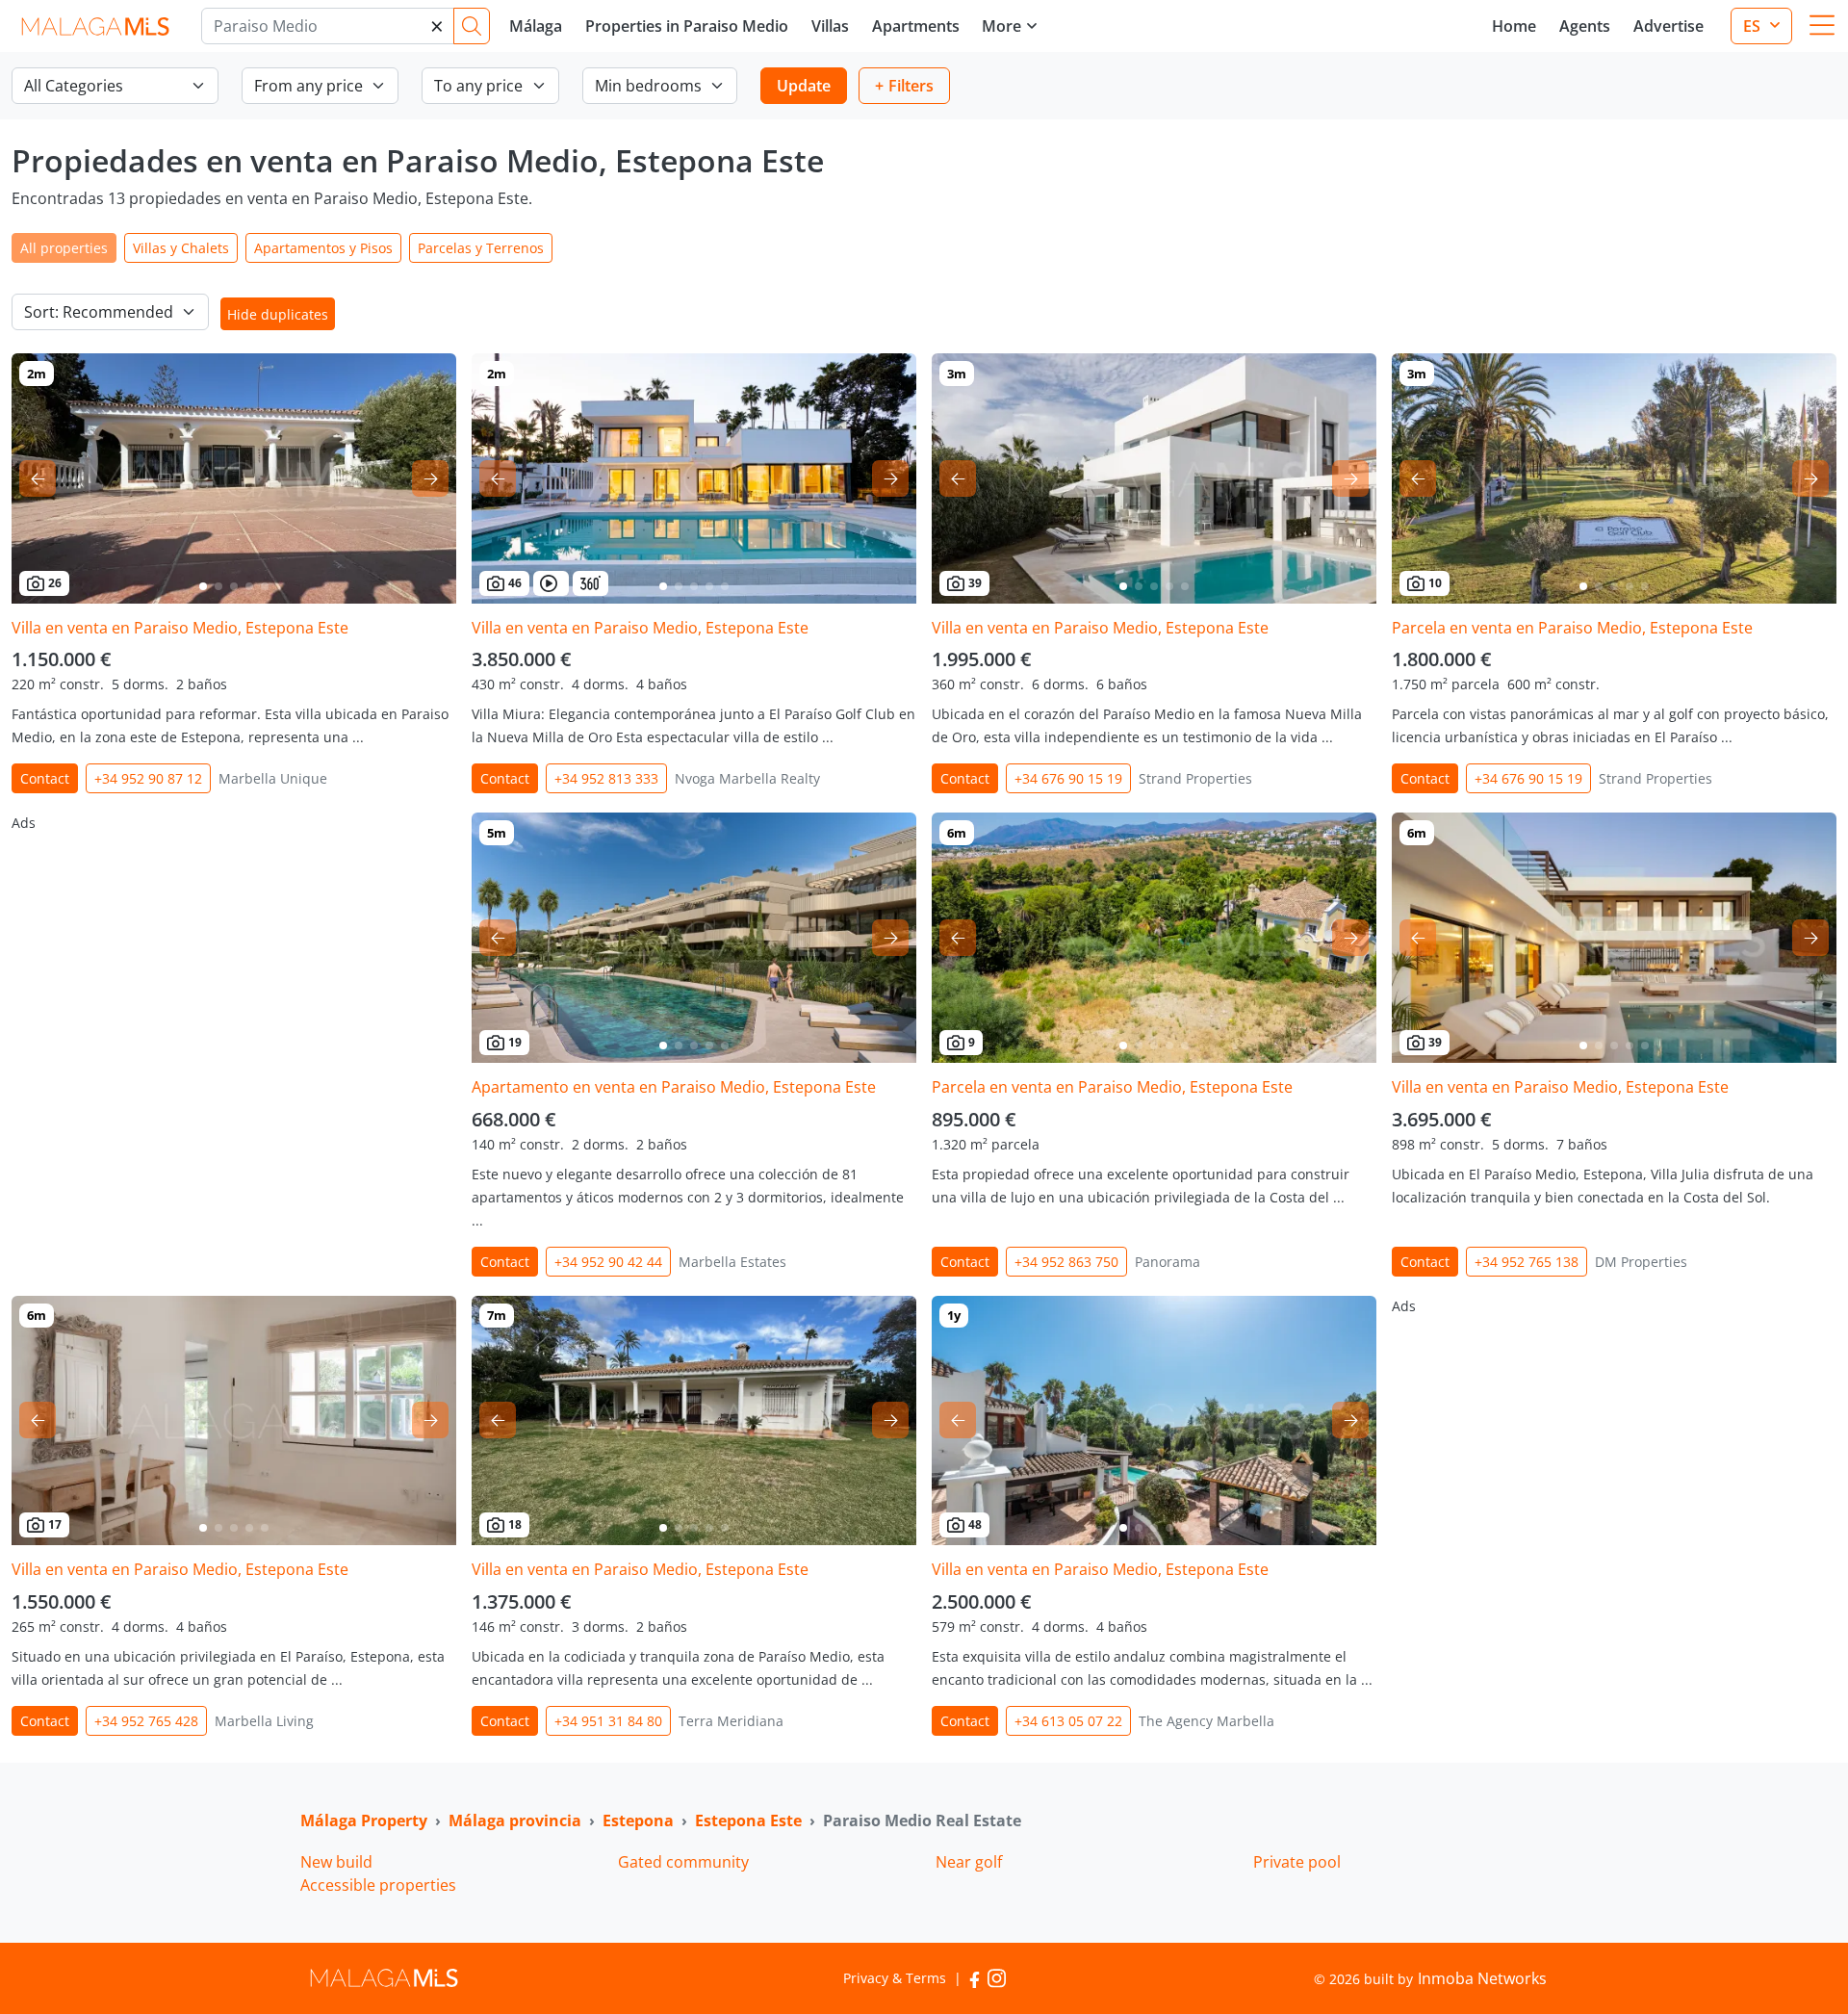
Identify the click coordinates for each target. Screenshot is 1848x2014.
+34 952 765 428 (146, 1721)
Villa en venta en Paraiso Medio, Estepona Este (180, 628)
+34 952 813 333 (606, 778)
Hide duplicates (278, 314)
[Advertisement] (234, 947)
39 (975, 583)
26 (55, 583)
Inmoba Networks (1482, 1978)
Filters (911, 86)
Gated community (683, 1862)
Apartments (916, 26)
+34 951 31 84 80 (608, 1721)
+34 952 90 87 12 (148, 778)
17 (55, 1524)
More (1001, 26)
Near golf (969, 1862)
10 (1435, 583)
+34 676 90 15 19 (1068, 778)
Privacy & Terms (895, 1978)
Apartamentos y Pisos (323, 248)
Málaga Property (364, 1820)
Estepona (638, 1820)
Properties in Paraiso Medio (687, 26)
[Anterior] (38, 478)
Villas (830, 26)
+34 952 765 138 (1527, 1262)
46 (515, 583)
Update (804, 86)
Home (1514, 26)
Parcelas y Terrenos (481, 248)
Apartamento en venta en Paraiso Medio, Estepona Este (674, 1087)
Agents (1585, 26)
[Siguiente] (430, 478)
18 (515, 1524)
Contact (45, 778)
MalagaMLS (95, 26)
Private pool (1297, 1862)
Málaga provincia (515, 1820)
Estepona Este (748, 1820)
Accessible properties (378, 1885)
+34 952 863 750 (1066, 1262)
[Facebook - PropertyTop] (975, 1978)
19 (515, 1042)
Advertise (1668, 26)
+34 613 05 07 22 (1068, 1721)
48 (975, 1524)
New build (336, 1862)
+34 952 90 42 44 (608, 1262)
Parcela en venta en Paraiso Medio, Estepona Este (1572, 628)
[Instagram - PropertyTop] (997, 1978)
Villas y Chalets (181, 248)
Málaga (536, 26)
